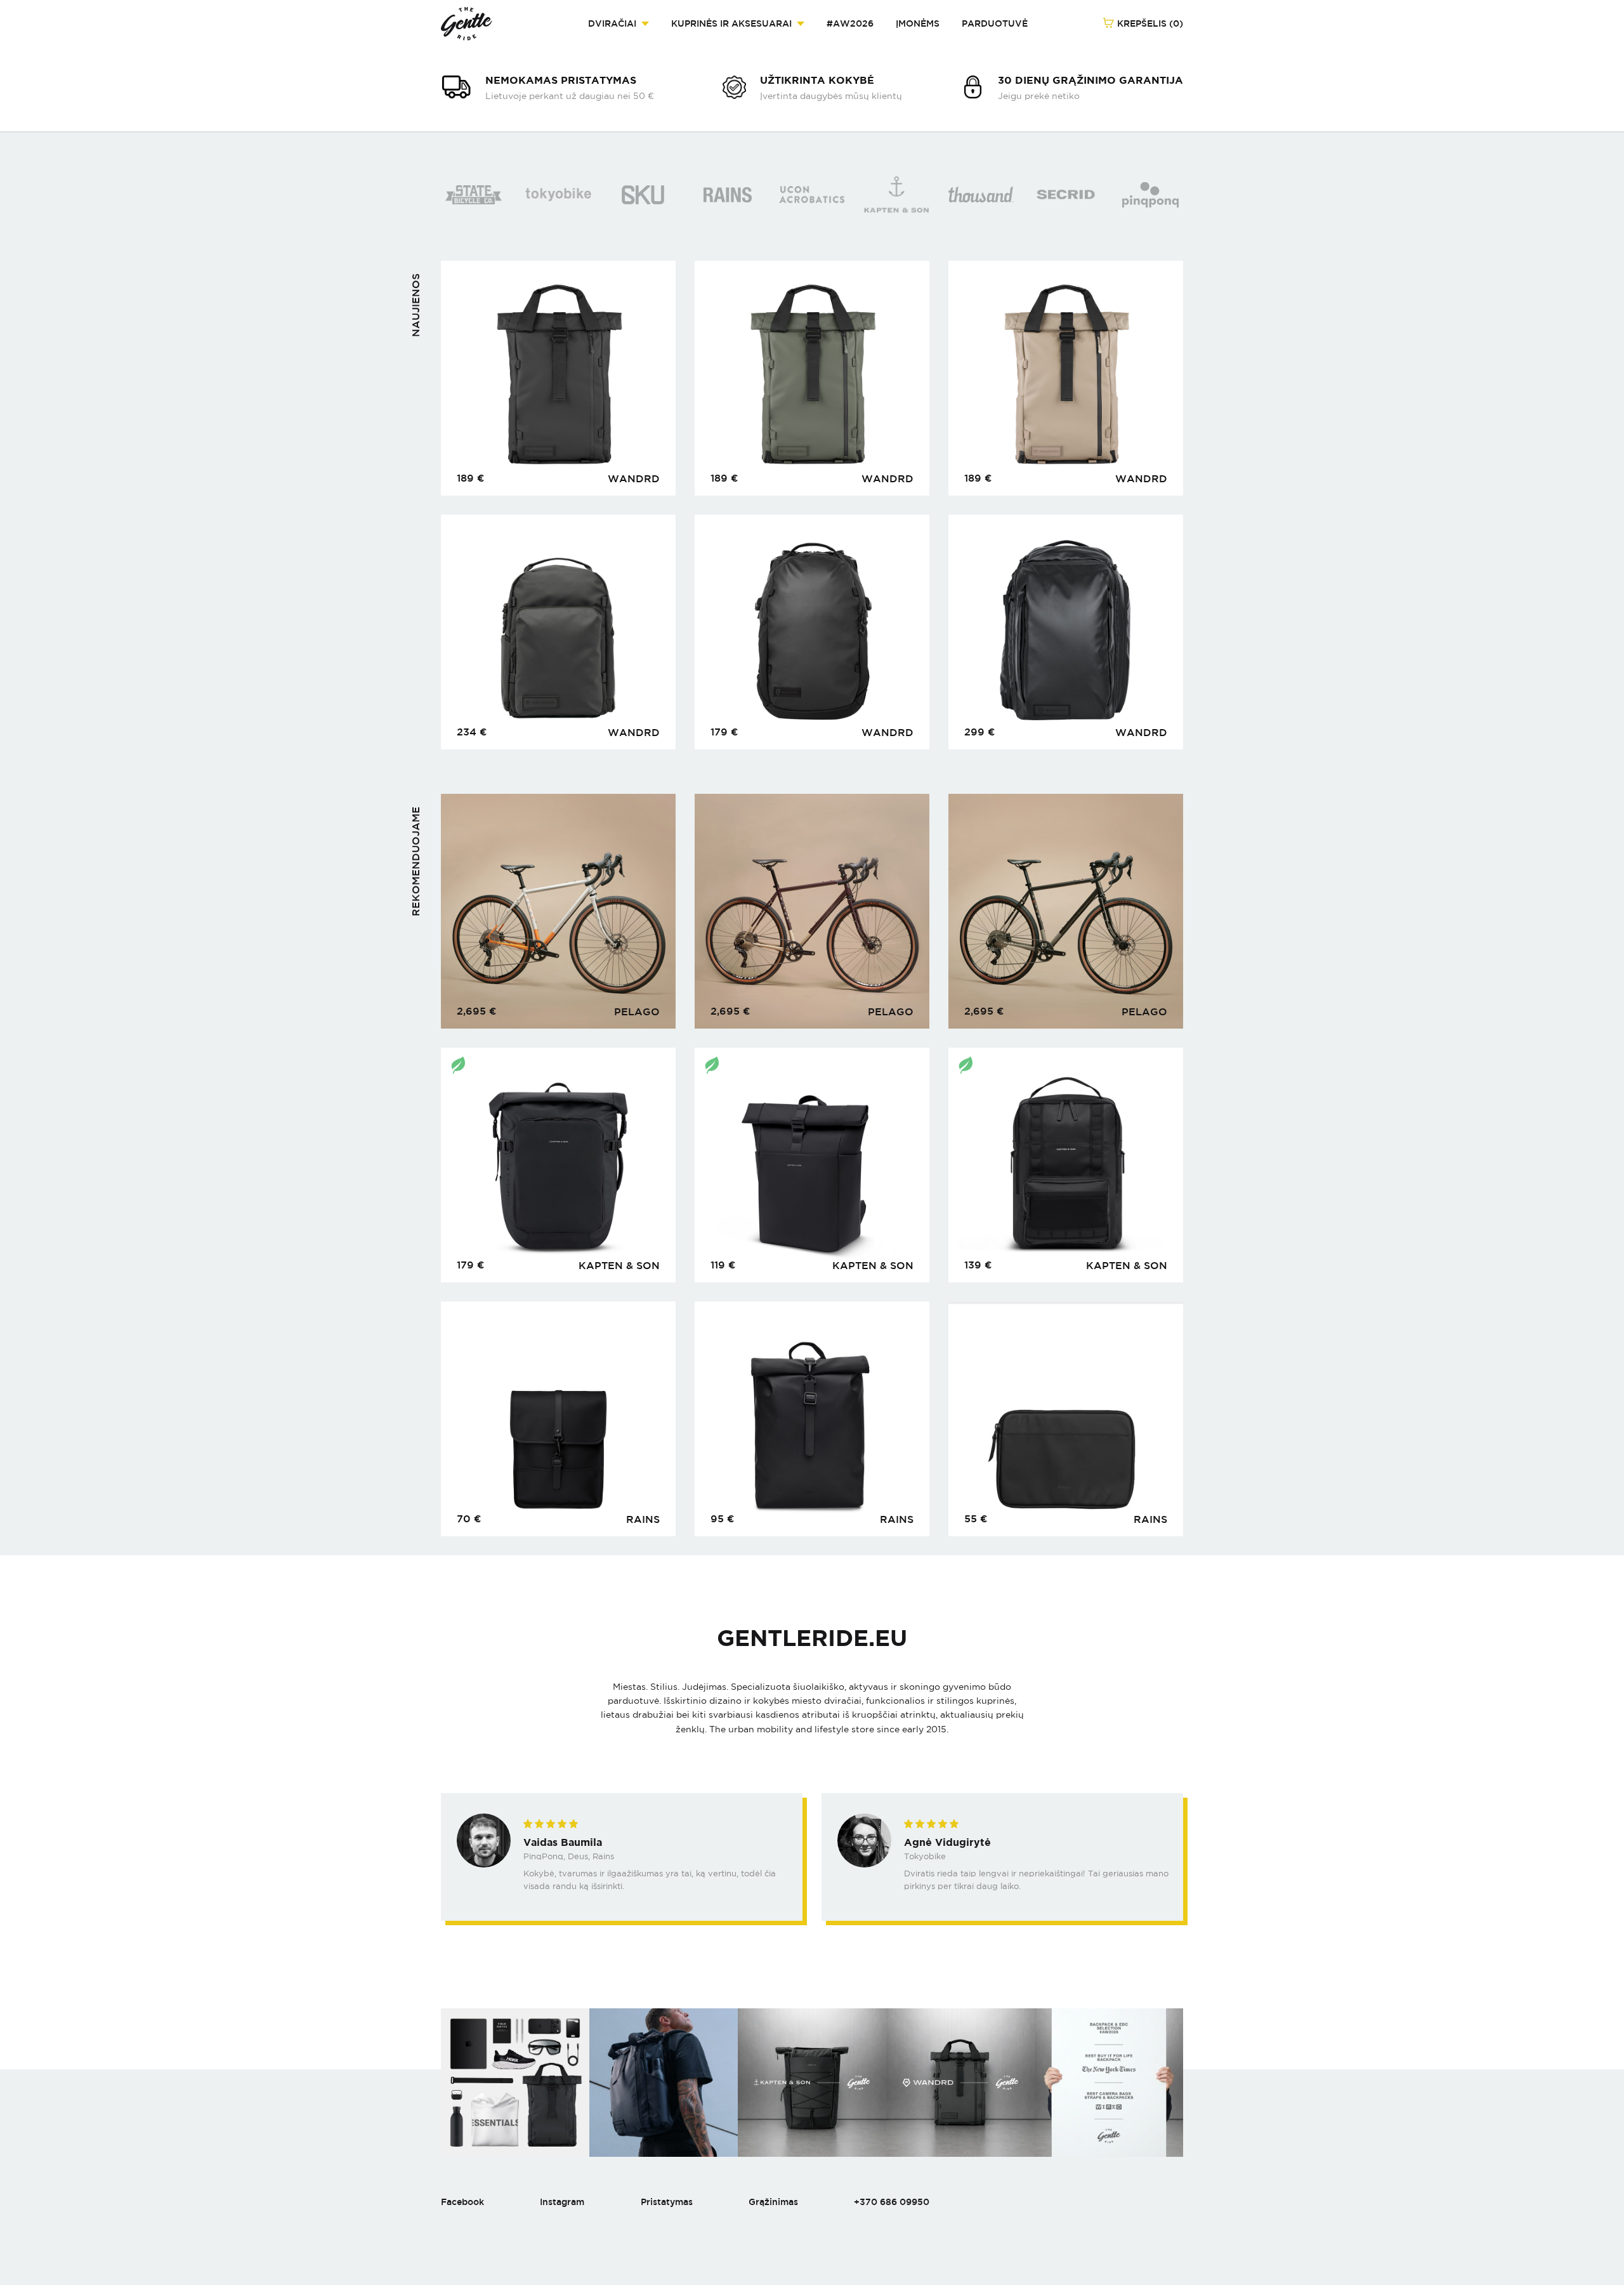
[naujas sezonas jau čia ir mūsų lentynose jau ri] (1109, 2083)
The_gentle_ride (467, 24)
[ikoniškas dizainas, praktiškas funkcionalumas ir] (664, 2083)
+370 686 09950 (892, 2202)
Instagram (562, 2202)
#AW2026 (850, 23)
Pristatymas (667, 2202)
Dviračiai (612, 23)
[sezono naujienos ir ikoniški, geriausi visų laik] (812, 2083)
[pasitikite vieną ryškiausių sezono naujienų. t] (960, 2083)
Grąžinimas (773, 2202)
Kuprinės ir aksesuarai (731, 23)
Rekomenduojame (416, 861)
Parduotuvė (995, 23)
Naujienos (416, 305)
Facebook (462, 2202)
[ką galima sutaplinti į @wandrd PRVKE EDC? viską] (515, 2083)
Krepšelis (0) (1149, 23)
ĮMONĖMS (918, 23)
